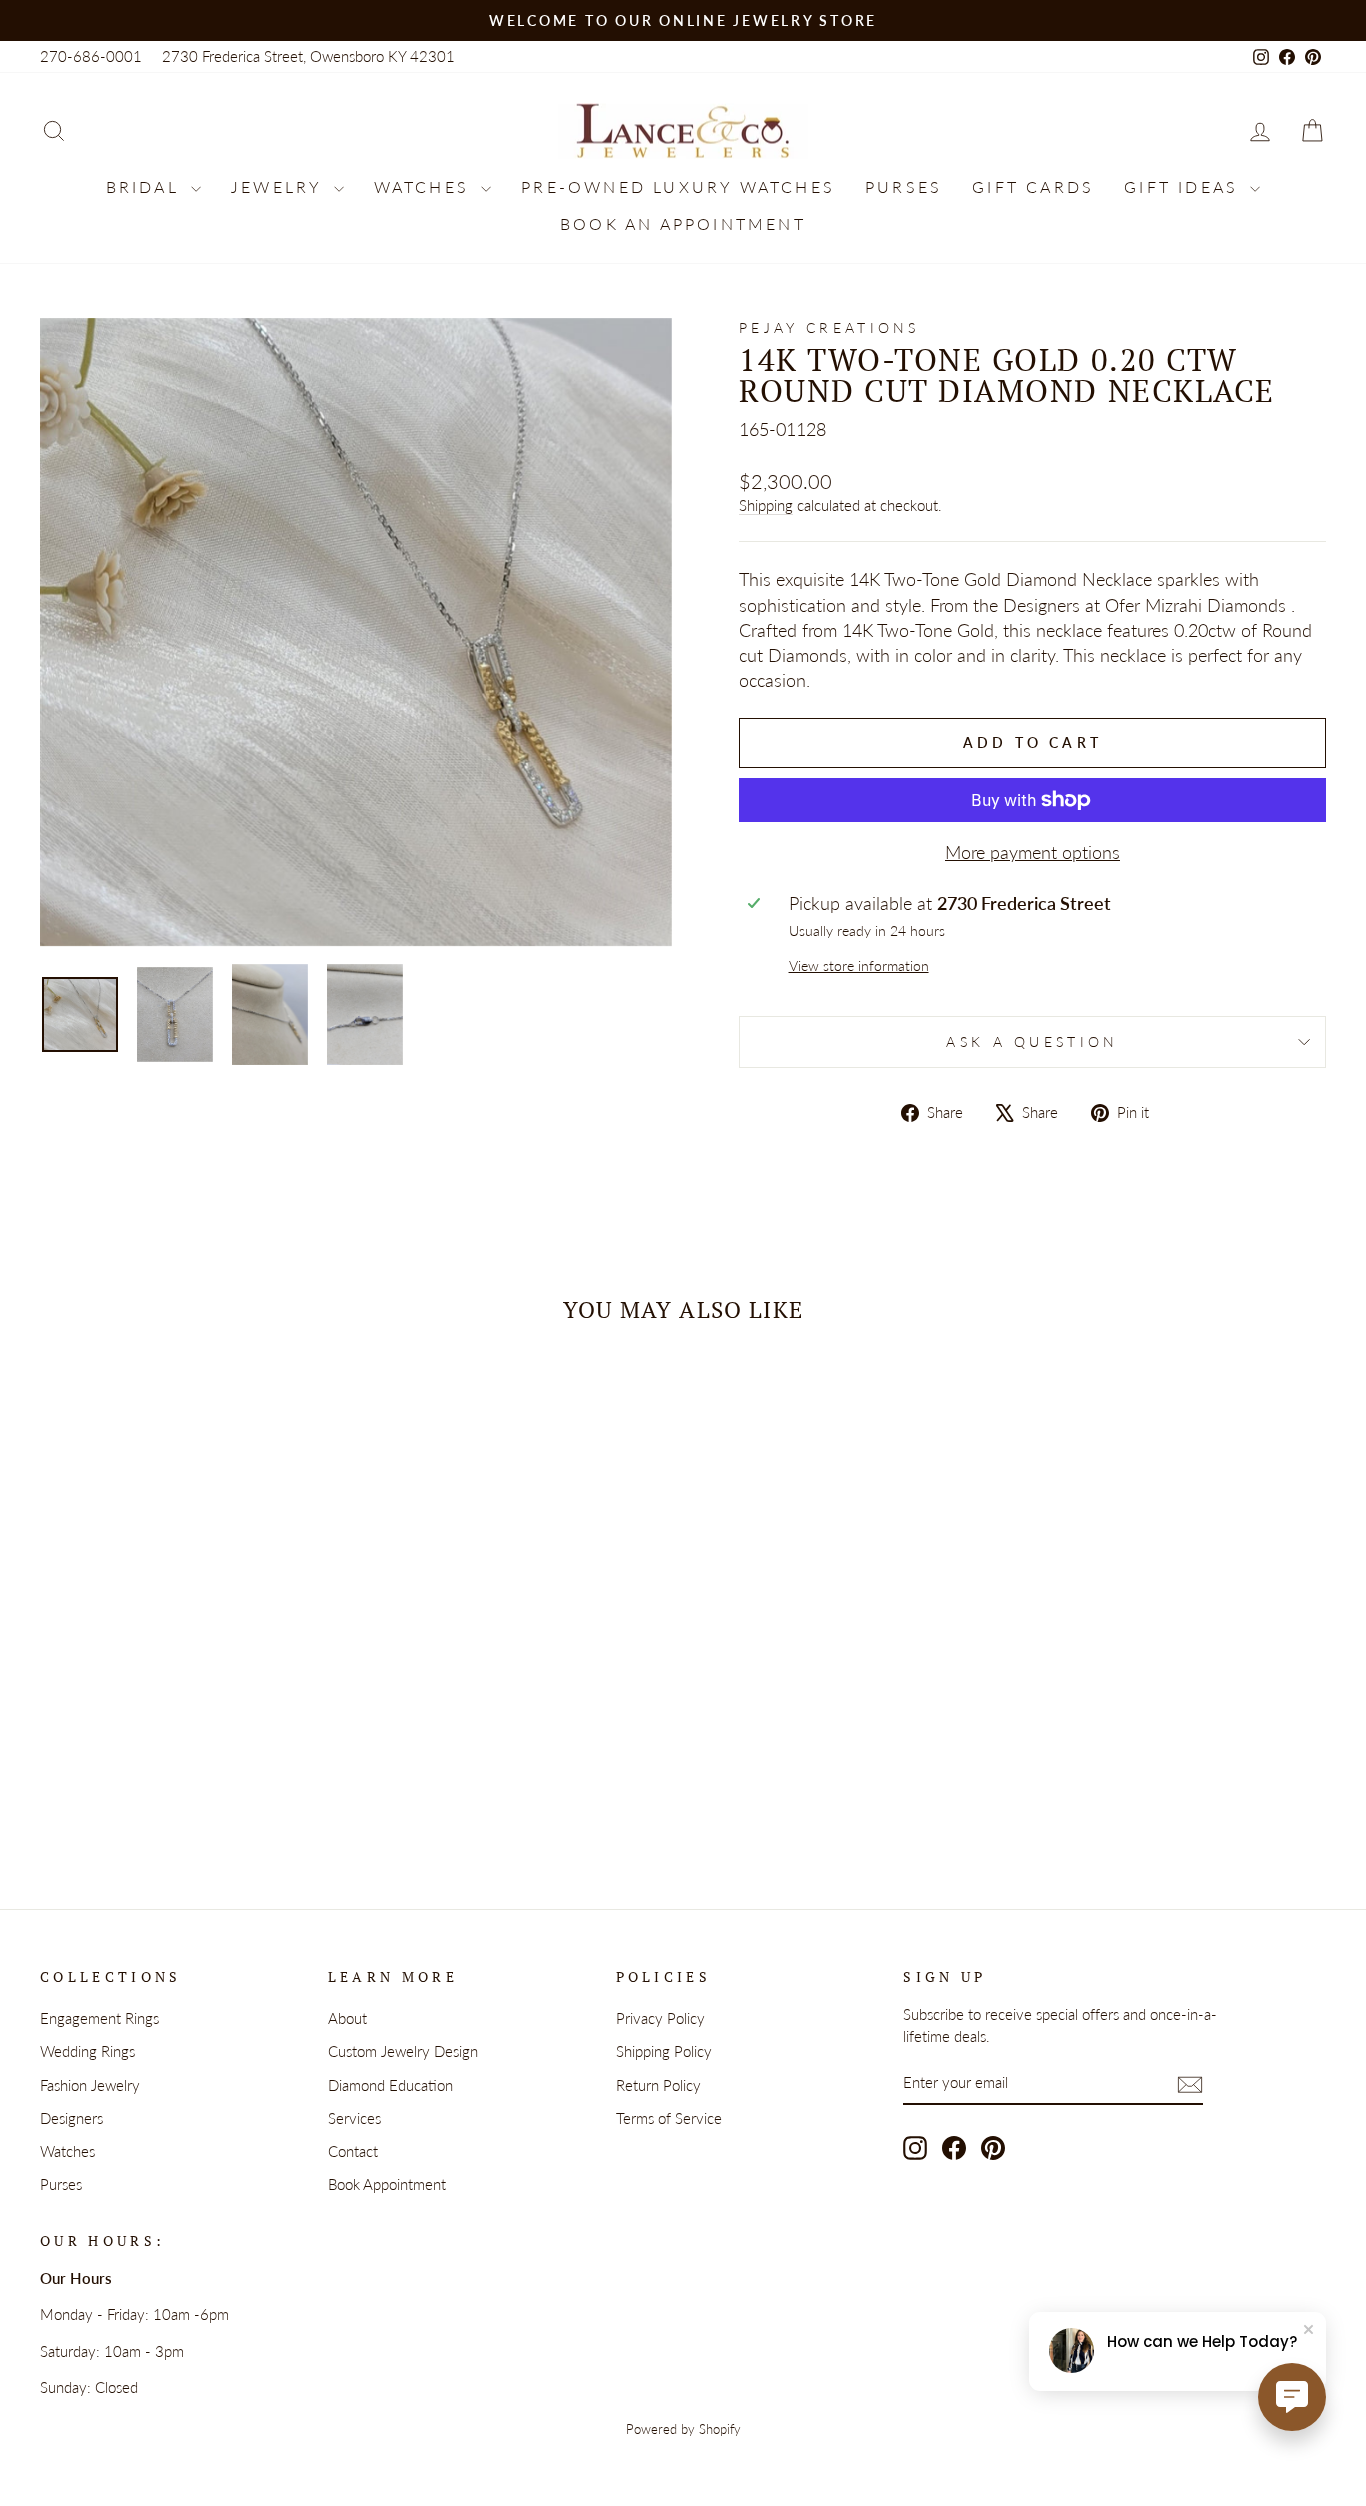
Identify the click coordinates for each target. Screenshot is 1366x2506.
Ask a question (1032, 1041)
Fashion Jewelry (90, 2085)
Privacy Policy (660, 2018)
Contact (353, 2151)
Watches (425, 186)
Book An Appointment (683, 223)
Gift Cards (1033, 186)
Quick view (192, 1652)
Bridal (146, 186)
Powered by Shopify (683, 2429)
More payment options (1032, 852)
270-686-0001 (91, 56)
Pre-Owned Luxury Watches (678, 186)
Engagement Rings (99, 2018)
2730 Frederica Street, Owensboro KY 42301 (308, 56)
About (347, 2018)
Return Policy (658, 2085)
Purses (903, 186)
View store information (859, 965)
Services (354, 2118)
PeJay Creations (829, 327)
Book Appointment (387, 2184)
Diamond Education (390, 2085)
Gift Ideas (1184, 186)
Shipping (766, 505)
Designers (71, 2118)
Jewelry (280, 186)
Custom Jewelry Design (403, 2051)
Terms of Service (669, 2118)
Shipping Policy (664, 2051)
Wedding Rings (87, 2051)
